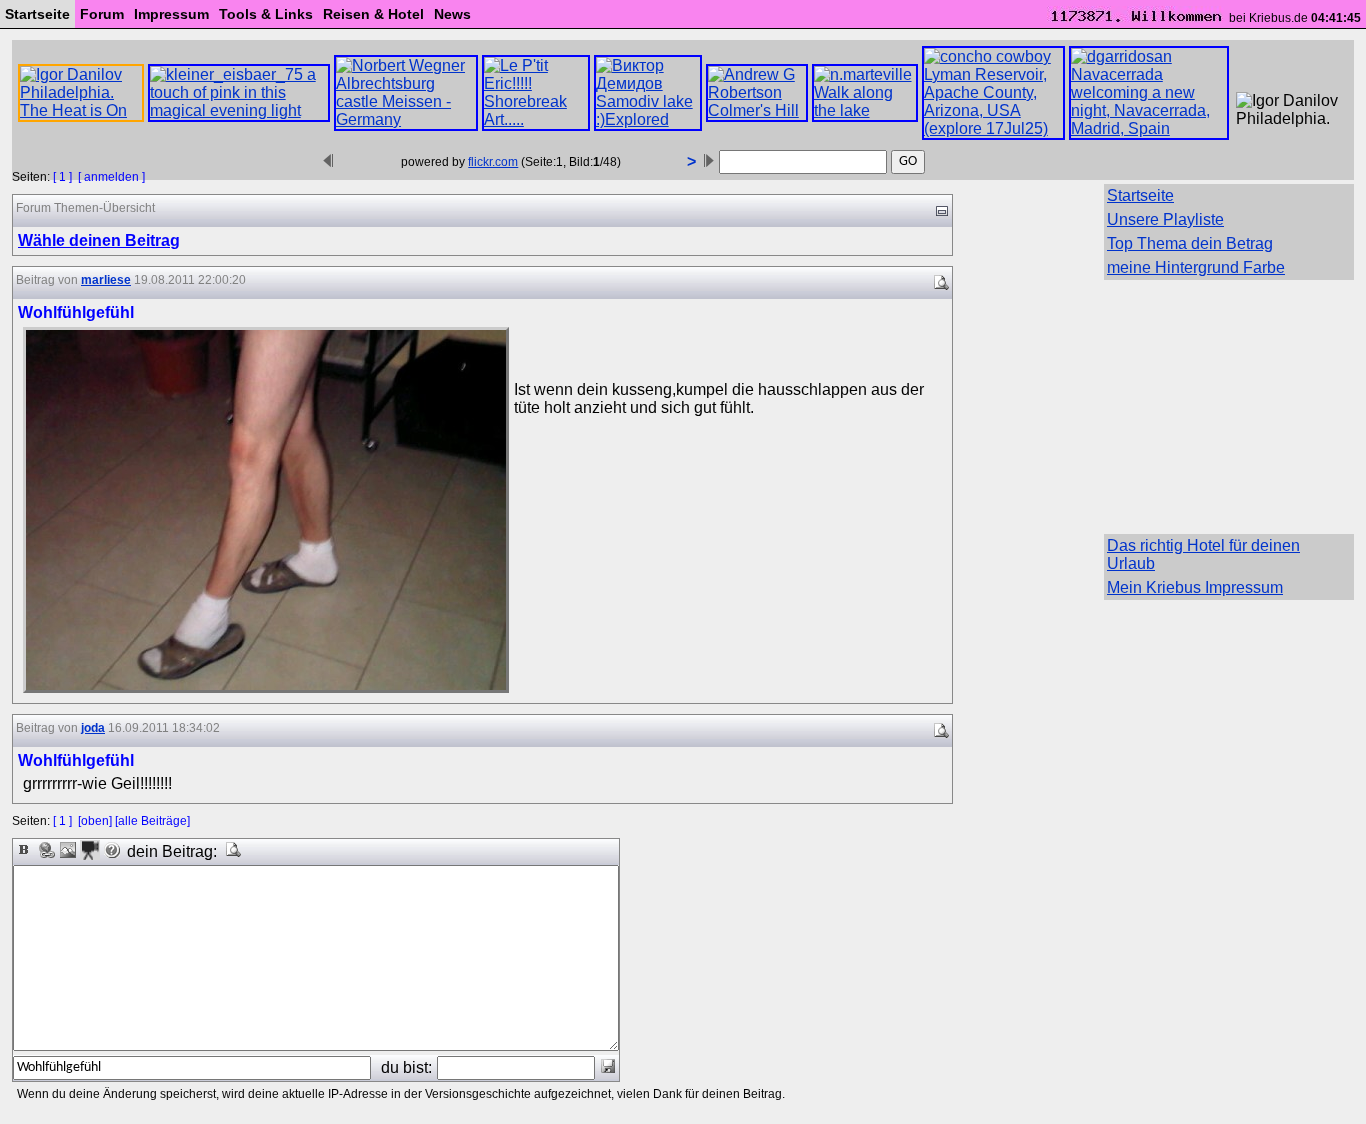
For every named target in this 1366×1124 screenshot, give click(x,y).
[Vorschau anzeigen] (234, 850)
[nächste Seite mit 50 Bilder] (709, 161)
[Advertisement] (1229, 405)
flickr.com (493, 162)
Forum (102, 14)
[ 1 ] (62, 177)
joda (93, 728)
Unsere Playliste (1165, 219)
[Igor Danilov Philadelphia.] (1290, 110)
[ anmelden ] (111, 177)
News (452, 14)
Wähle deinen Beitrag (99, 240)
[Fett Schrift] (24, 850)
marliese (106, 280)
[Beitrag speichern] (608, 1066)
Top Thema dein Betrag (1190, 243)
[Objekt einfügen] (90, 850)
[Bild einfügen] (68, 850)
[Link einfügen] (46, 850)
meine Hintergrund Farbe (1196, 267)
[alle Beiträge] (152, 821)
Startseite (37, 14)
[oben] (95, 821)
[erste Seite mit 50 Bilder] (327, 161)
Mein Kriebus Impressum (1195, 587)
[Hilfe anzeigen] (112, 850)
